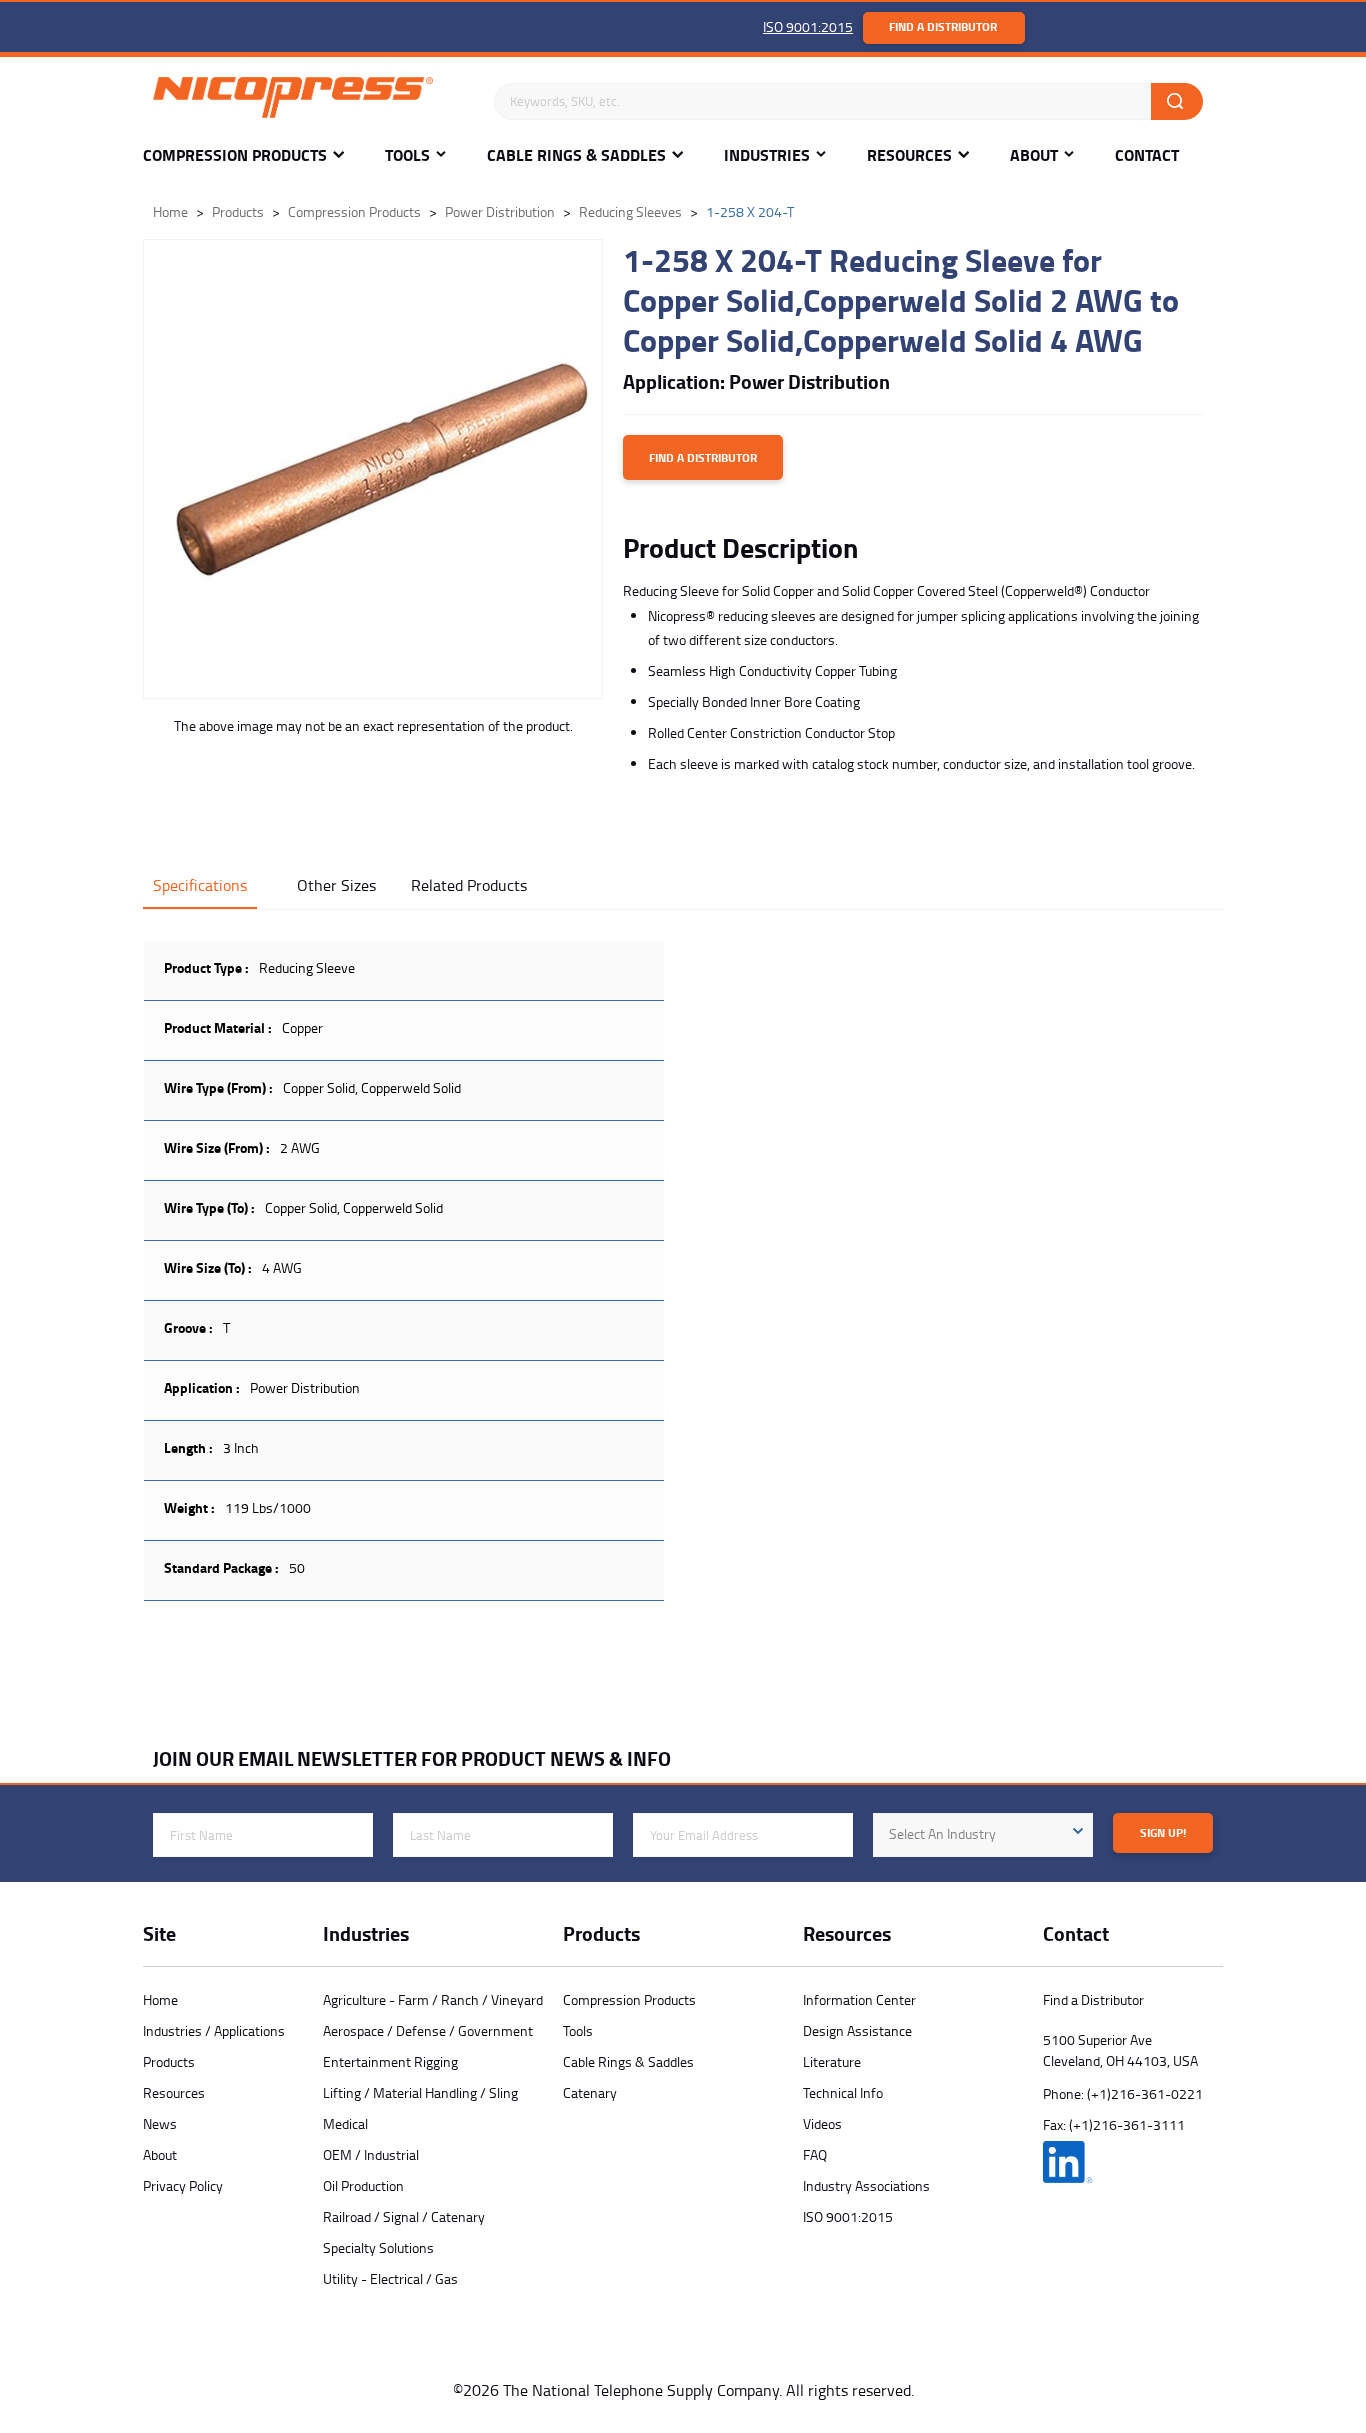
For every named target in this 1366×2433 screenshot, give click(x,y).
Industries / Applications (214, 2030)
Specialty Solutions (378, 2247)
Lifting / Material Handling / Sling (420, 2092)
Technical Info (843, 2092)
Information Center (859, 1999)
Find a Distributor (943, 26)
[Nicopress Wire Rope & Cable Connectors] (313, 101)
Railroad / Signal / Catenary (404, 2216)
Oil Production (363, 2185)
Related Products (469, 885)
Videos (822, 2123)
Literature (832, 2061)
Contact (1147, 155)
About (1034, 155)
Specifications (200, 885)
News (160, 2123)
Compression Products (235, 155)
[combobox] (983, 1835)
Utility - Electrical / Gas (390, 2278)
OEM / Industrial (371, 2154)
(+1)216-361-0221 (1145, 2093)
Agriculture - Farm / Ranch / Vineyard (433, 1999)
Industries (767, 155)
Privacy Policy (183, 2185)
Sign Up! (1163, 1832)
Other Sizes (336, 885)
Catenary (590, 2092)
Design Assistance (857, 2030)
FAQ (815, 2154)
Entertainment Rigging (390, 2061)
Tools (407, 155)
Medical (345, 2123)
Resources (909, 155)
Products (169, 2061)
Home (160, 1999)
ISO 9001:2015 (808, 26)
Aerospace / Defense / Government (428, 2030)
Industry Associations (866, 2185)
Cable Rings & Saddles (576, 155)
